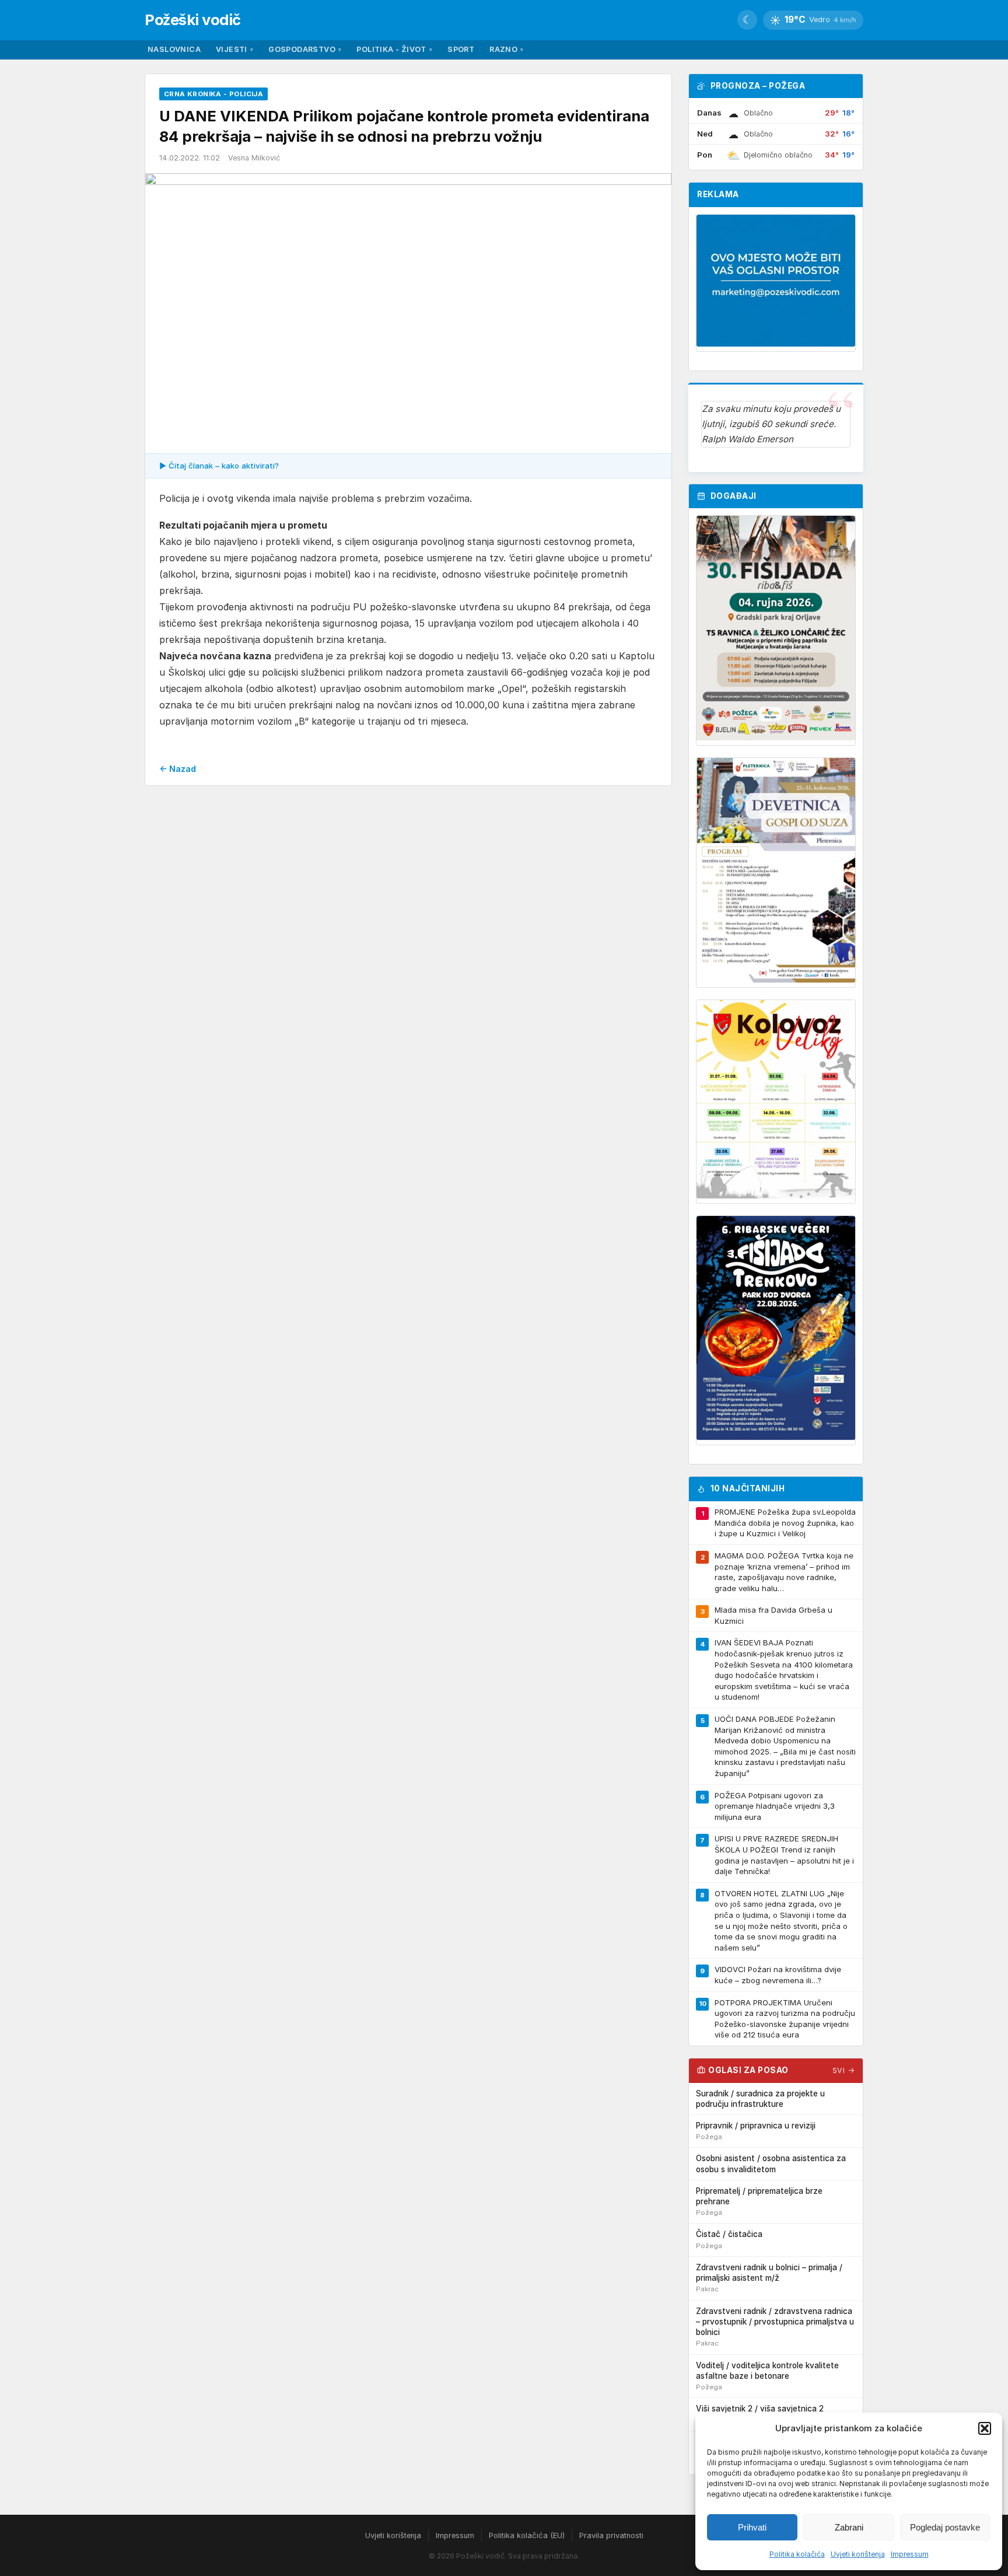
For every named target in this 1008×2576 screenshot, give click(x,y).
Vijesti (235, 49)
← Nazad (178, 769)
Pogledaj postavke (945, 2527)
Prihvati (752, 2527)
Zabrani (849, 2527)
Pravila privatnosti (611, 2535)
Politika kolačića (797, 2554)
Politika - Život (394, 49)
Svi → (844, 2070)
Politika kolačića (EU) (527, 2535)
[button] (985, 2428)
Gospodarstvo (305, 49)
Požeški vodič (193, 20)
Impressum (910, 2554)
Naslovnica (174, 49)
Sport (461, 49)
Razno (506, 49)
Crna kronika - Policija (213, 94)
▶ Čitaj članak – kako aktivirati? (219, 466)
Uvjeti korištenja (858, 2554)
